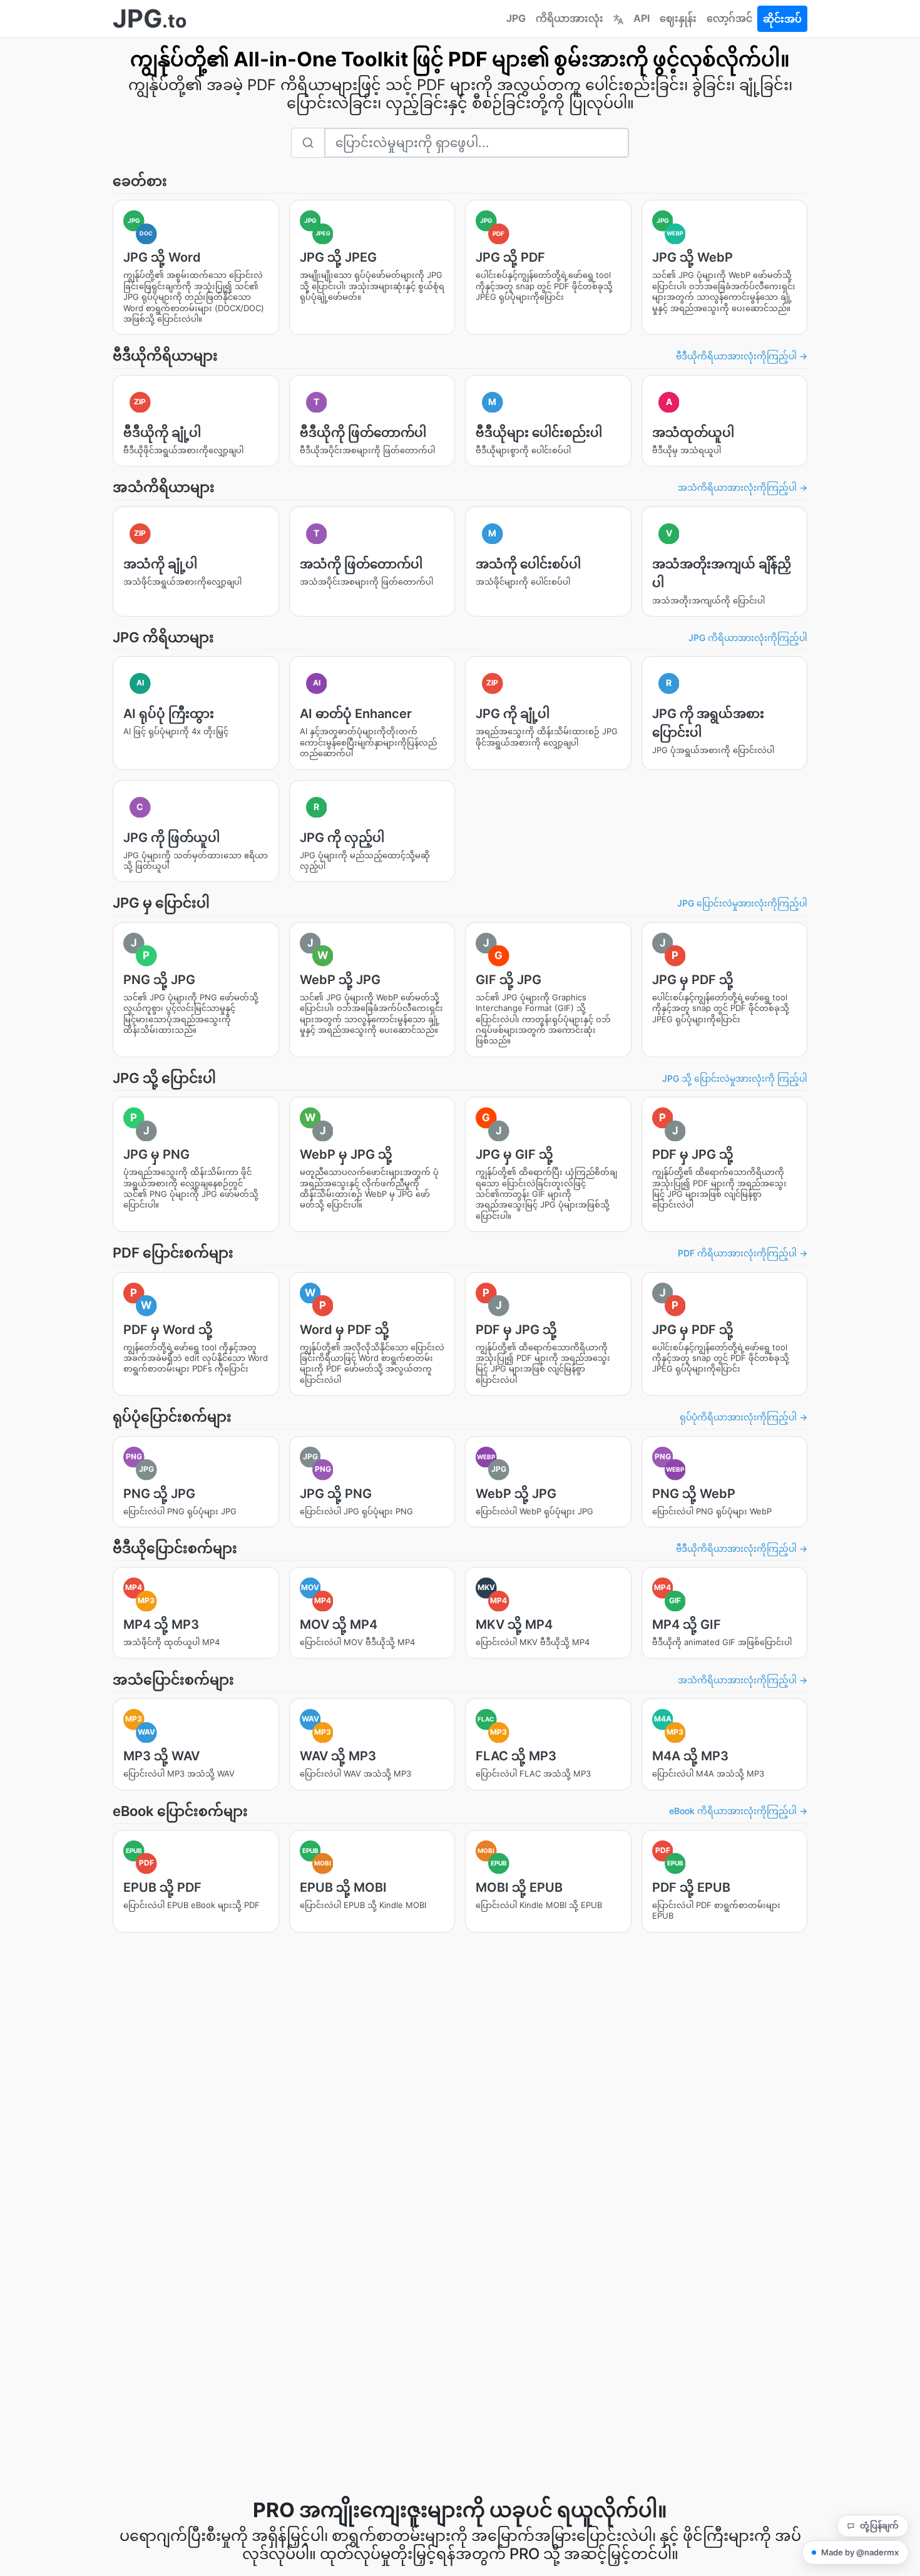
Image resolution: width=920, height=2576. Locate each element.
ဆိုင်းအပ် (782, 19)
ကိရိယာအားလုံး (570, 18)
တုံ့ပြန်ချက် (879, 2525)
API (641, 18)
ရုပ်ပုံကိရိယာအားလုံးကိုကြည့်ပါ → (744, 1417)
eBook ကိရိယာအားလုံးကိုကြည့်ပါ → (738, 1811)
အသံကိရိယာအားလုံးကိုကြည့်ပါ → (743, 487)
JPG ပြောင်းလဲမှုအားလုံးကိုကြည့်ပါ (742, 903)
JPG (516, 18)
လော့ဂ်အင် (729, 18)
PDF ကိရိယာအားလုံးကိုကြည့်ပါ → (743, 1253)
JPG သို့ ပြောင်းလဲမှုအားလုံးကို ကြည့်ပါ (735, 1078)
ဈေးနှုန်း (678, 18)
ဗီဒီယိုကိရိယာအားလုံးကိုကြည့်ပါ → (742, 356)
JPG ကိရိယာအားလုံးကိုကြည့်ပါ (748, 638)
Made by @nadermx (860, 2552)
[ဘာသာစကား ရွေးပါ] (618, 18)
